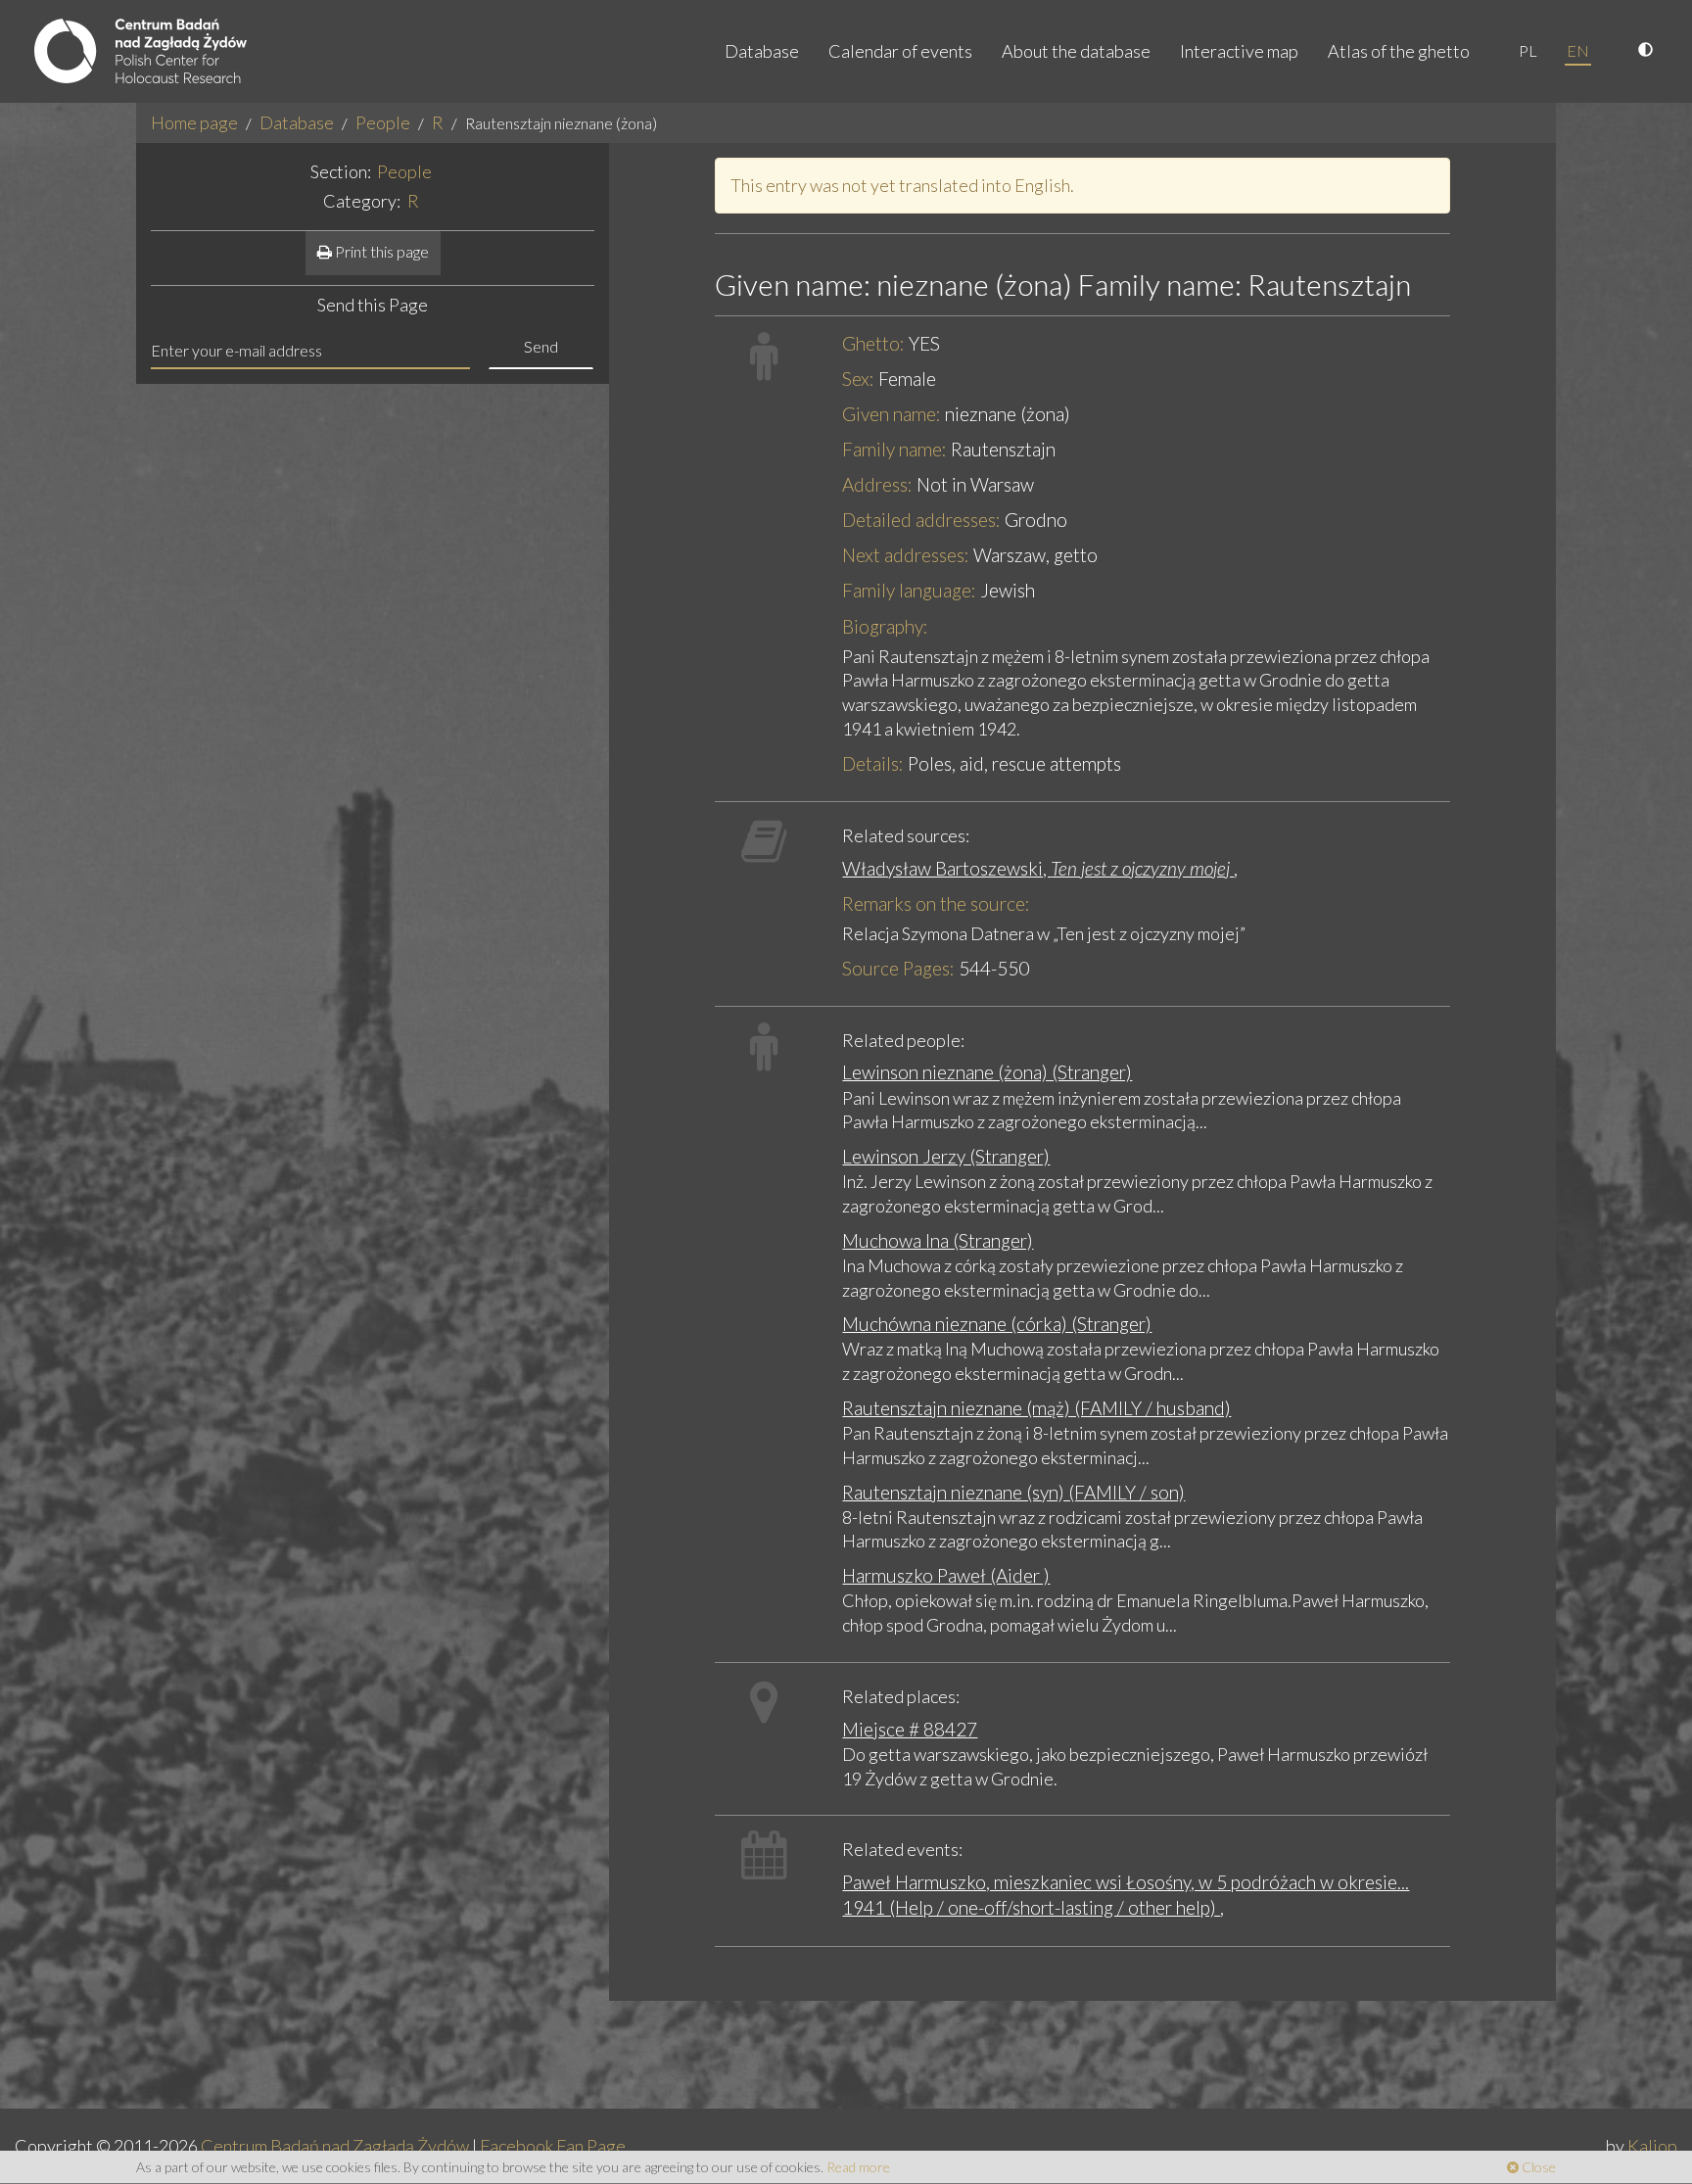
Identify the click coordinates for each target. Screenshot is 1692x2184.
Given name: (892, 414)
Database (762, 51)
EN (1578, 50)
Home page (194, 122)
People (383, 122)
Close (1537, 2167)
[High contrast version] (1648, 51)
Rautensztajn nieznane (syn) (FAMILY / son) (1013, 1492)
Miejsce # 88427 (910, 1729)
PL (1528, 50)
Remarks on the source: (936, 903)
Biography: (885, 626)
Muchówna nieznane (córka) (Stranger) (997, 1324)
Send (541, 346)
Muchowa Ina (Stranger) (938, 1240)
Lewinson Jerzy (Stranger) (946, 1156)
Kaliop (1652, 2146)
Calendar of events (900, 51)
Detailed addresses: (921, 520)
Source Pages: (898, 968)
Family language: (909, 590)
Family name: (894, 449)
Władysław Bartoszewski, (1038, 868)
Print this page (380, 251)
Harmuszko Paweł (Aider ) (946, 1575)
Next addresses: (906, 555)
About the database (1076, 51)
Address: (877, 484)
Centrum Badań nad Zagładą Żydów (335, 2146)
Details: (873, 763)
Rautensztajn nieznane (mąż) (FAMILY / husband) (1036, 1408)
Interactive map (1239, 51)
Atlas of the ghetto (1399, 51)
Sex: (858, 379)
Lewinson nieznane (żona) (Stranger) (987, 1072)
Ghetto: (873, 343)
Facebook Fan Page (553, 2146)
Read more (858, 2167)
